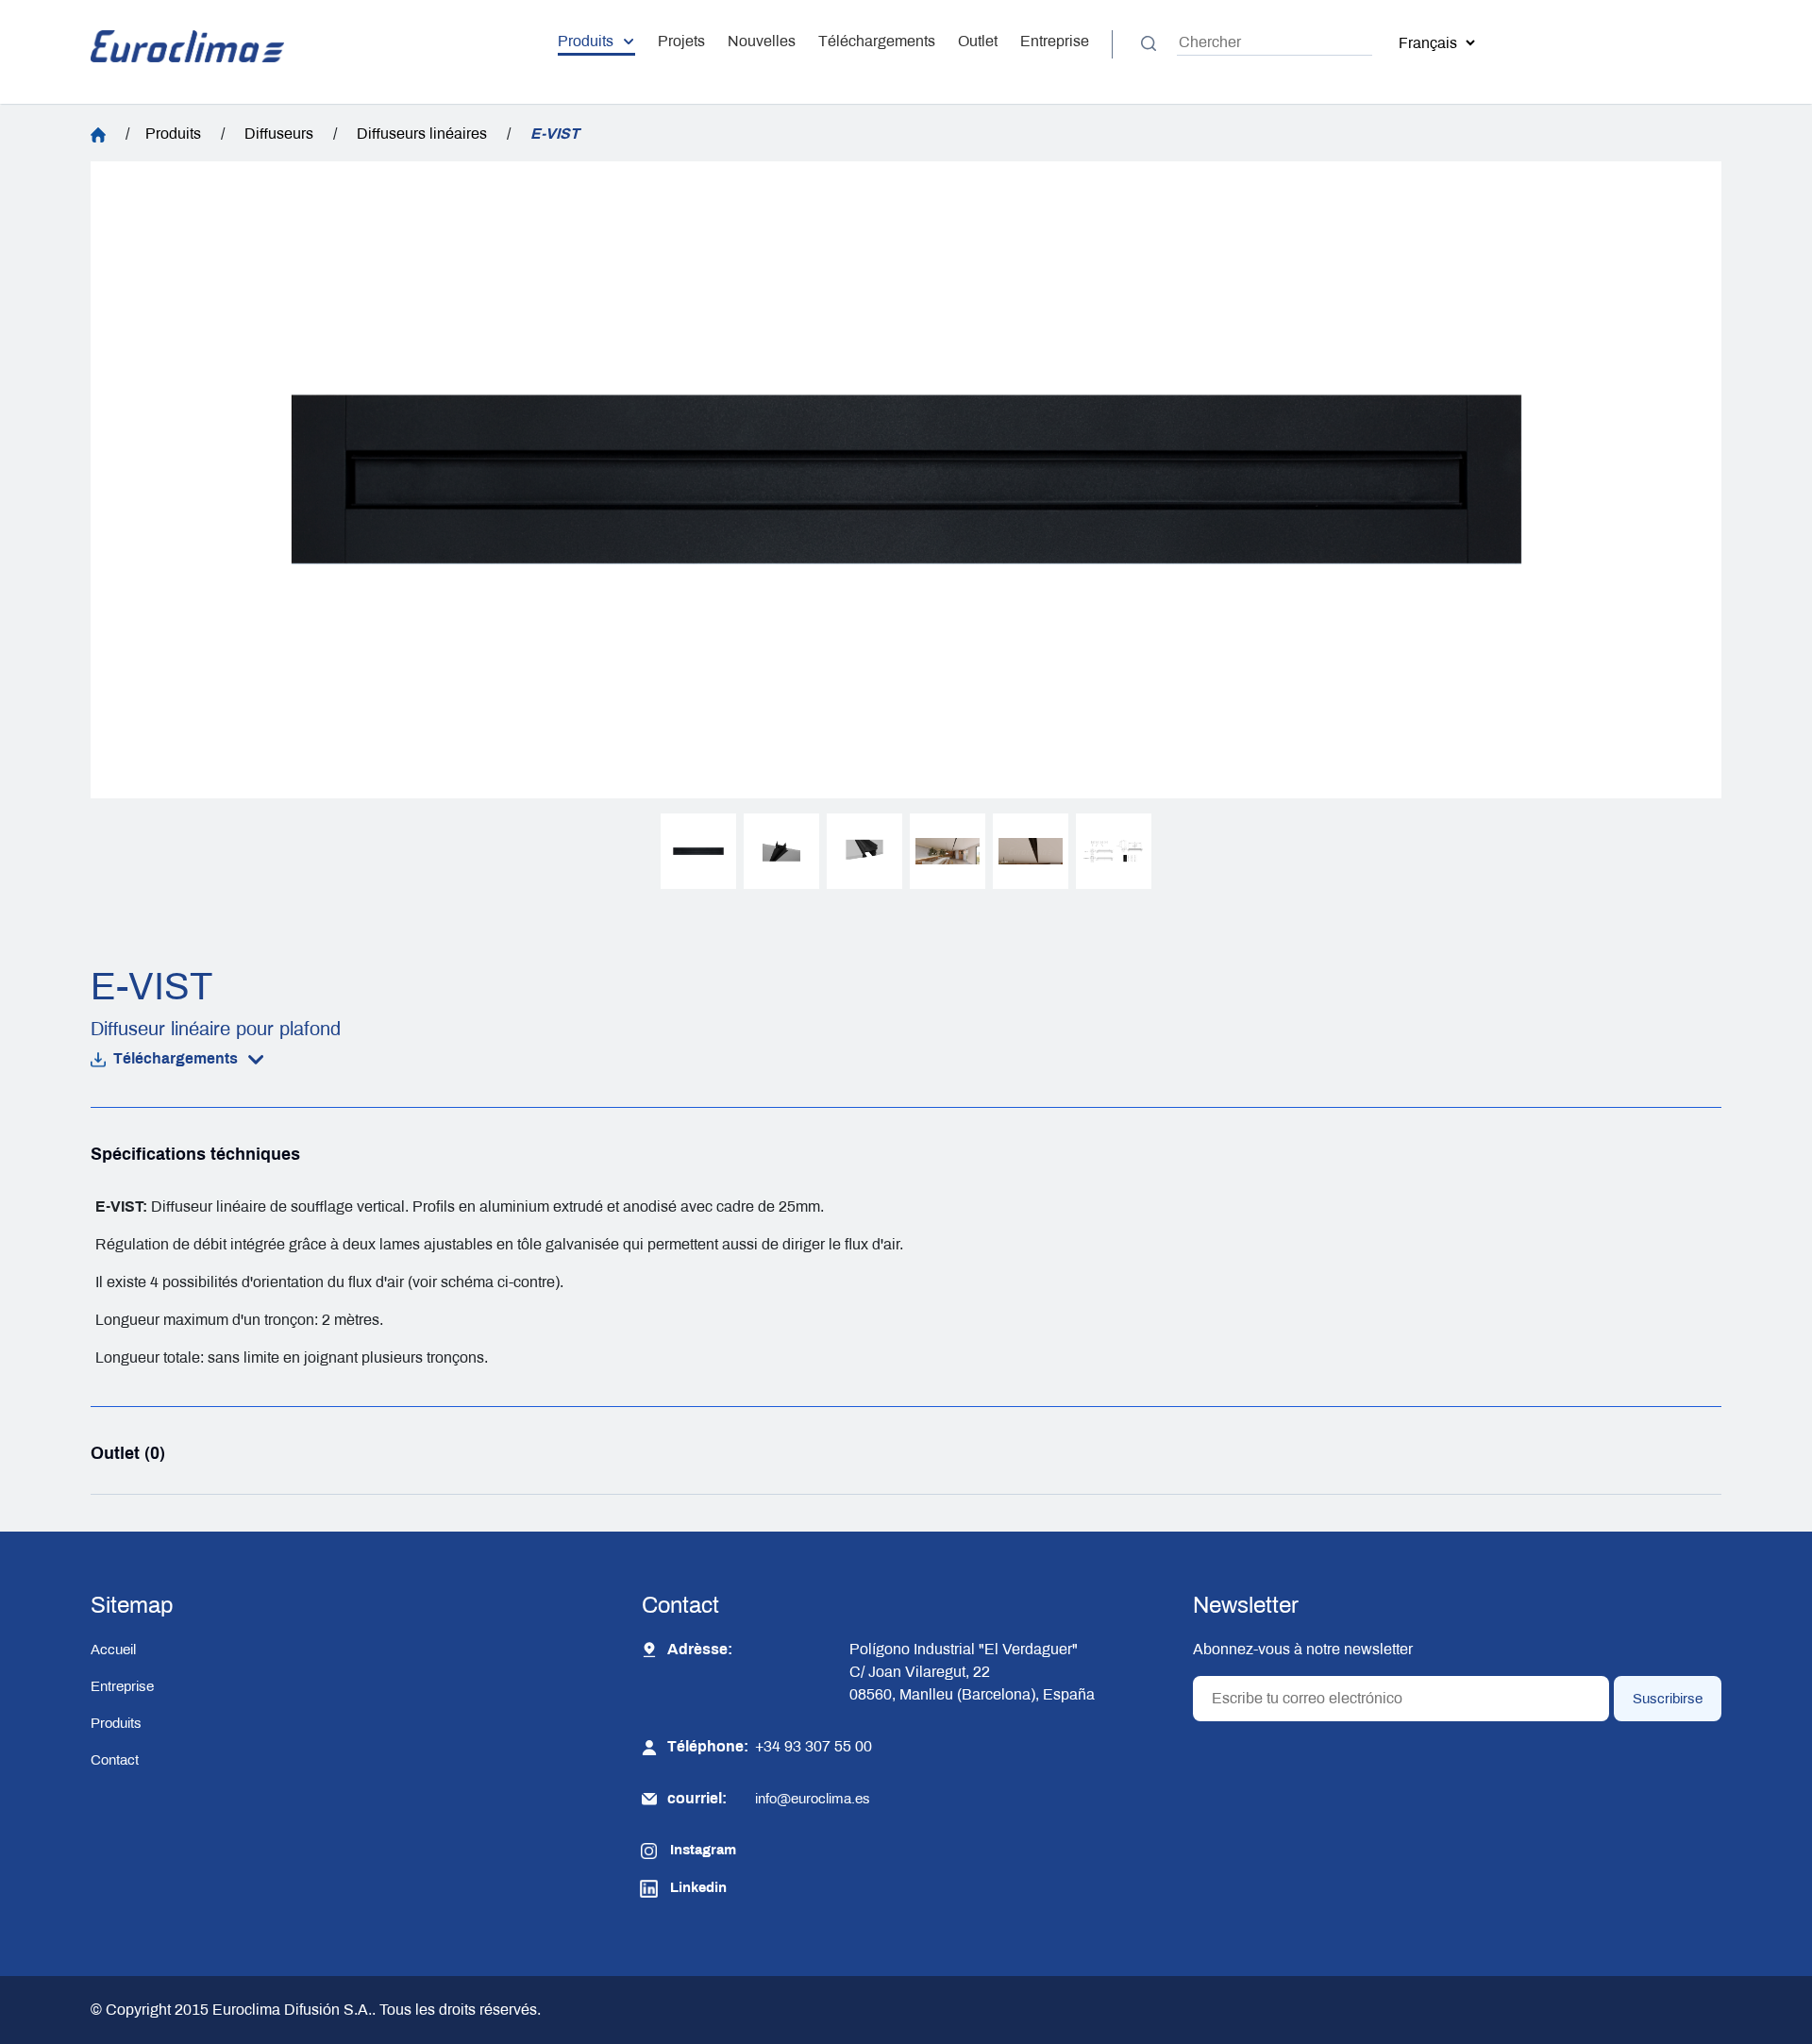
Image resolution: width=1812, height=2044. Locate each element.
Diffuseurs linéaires (422, 134)
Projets (681, 41)
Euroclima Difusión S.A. (290, 2010)
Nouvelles (762, 41)
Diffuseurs (279, 134)
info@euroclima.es (813, 1799)
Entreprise (1055, 41)
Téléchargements (877, 41)
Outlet (978, 41)
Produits (586, 41)
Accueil (113, 1650)
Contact (115, 1760)
